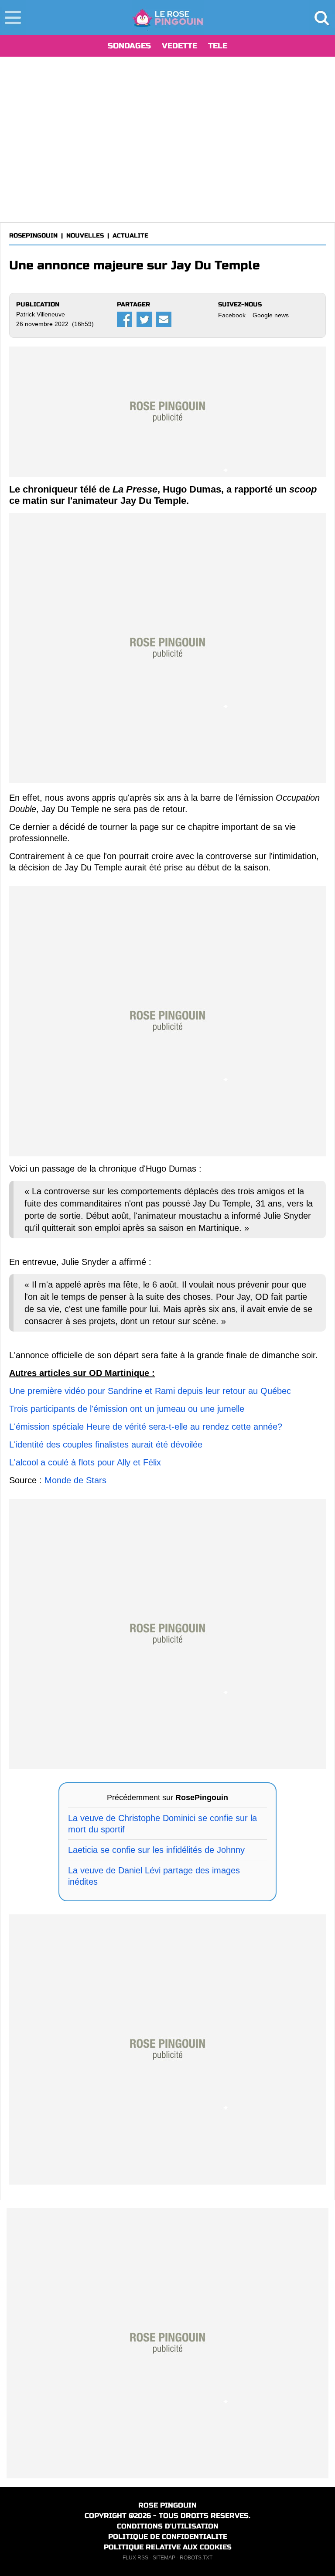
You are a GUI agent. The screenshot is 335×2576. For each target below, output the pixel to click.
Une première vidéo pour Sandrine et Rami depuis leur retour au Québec (150, 1391)
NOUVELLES (85, 236)
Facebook (232, 315)
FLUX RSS (135, 2558)
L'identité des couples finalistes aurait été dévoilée (106, 1444)
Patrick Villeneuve (41, 314)
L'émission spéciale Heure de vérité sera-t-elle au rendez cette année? (146, 1427)
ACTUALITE (130, 236)
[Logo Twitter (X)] (144, 319)
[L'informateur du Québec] (168, 17)
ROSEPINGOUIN (33, 236)
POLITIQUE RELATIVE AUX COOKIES (168, 2547)
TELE (218, 46)
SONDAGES (129, 46)
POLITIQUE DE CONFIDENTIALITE (168, 2537)
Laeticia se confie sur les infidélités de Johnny (156, 1850)
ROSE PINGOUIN (167, 2505)
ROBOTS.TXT (196, 2558)
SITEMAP (164, 2558)
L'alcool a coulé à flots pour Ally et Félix (85, 1462)
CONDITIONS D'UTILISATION (168, 2526)
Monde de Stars (75, 1480)
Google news (271, 315)
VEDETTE (179, 46)
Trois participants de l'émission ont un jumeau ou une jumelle (127, 1409)
